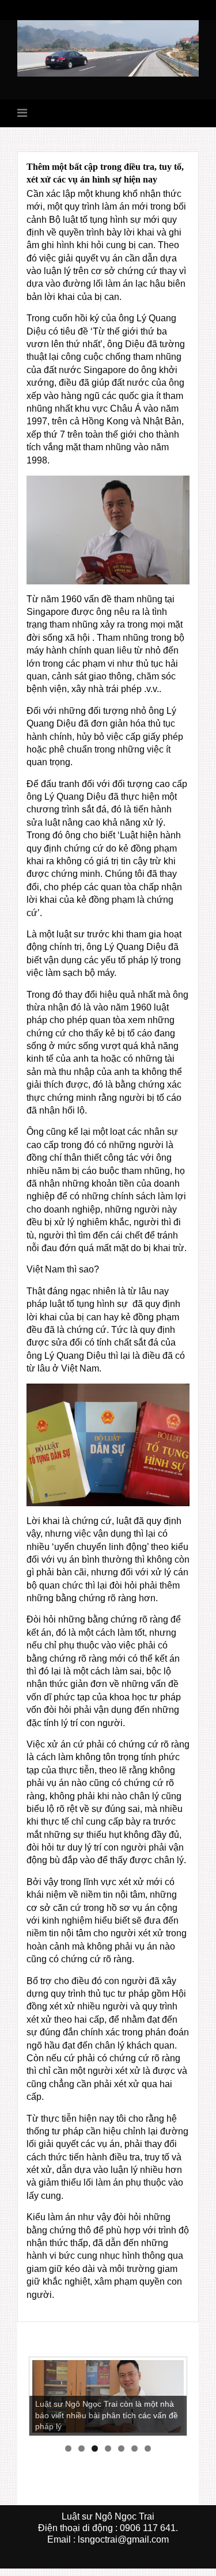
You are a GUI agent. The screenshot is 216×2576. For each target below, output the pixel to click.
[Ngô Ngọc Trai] (108, 48)
